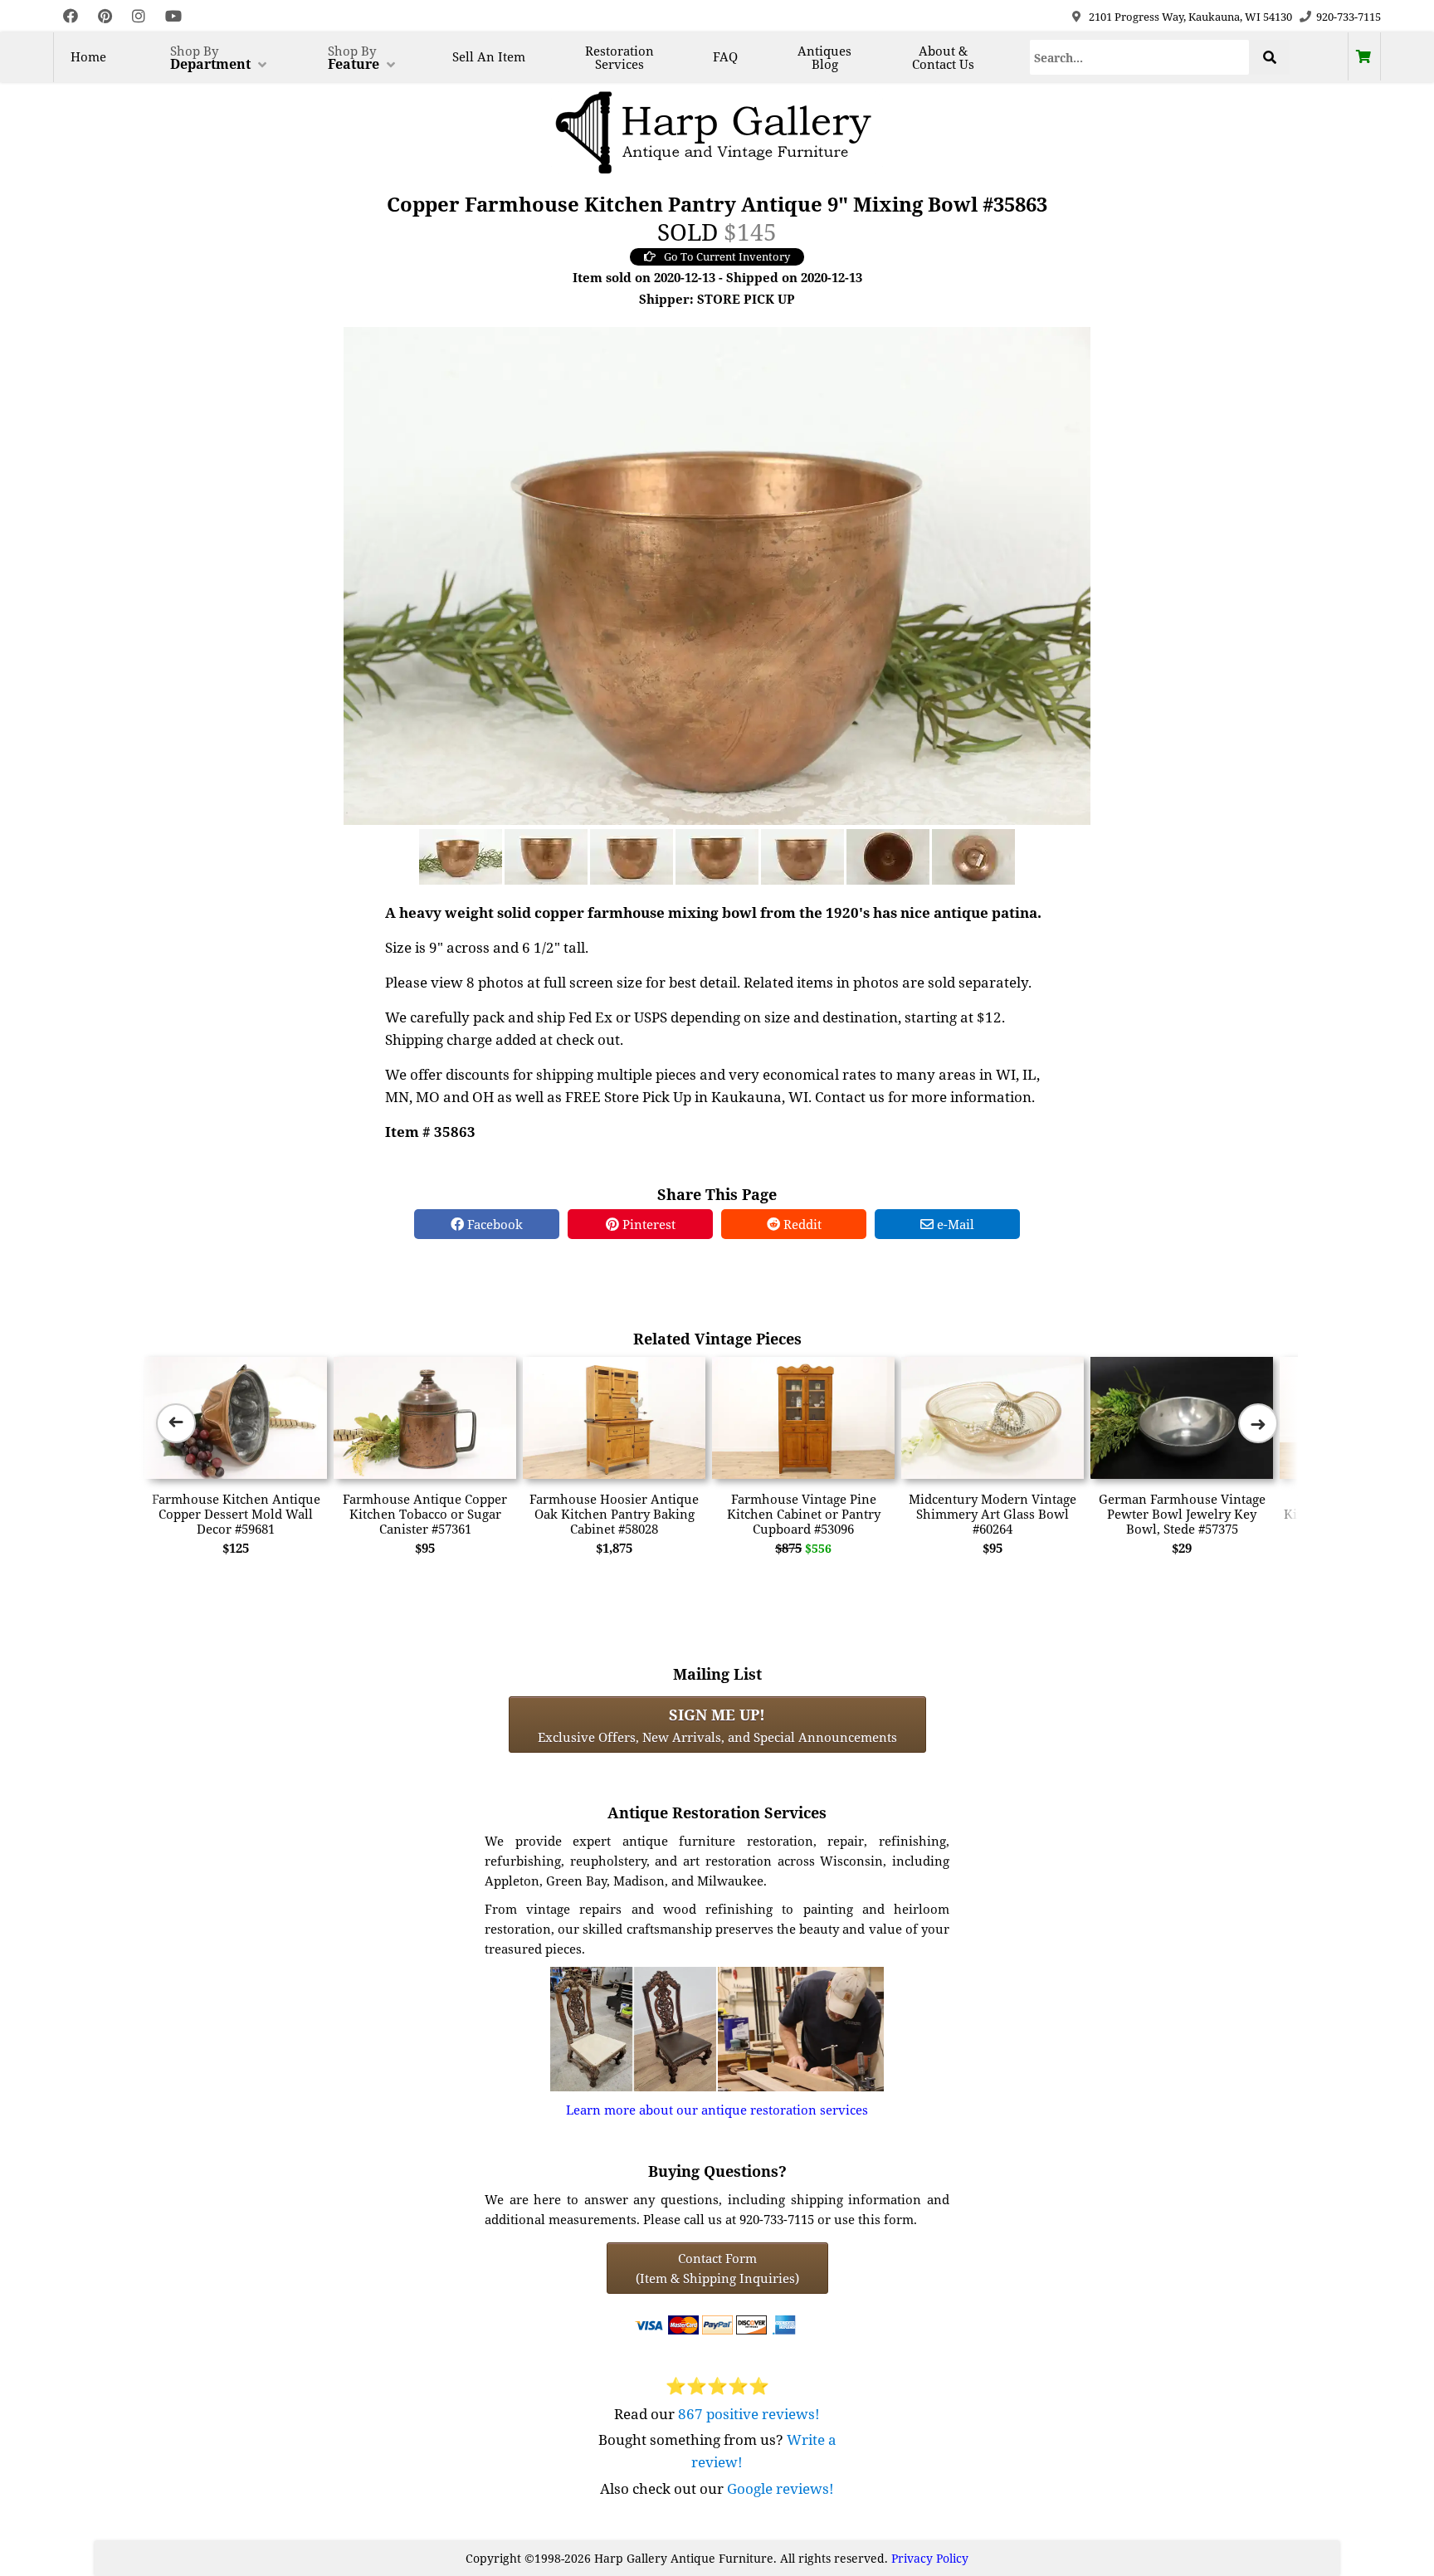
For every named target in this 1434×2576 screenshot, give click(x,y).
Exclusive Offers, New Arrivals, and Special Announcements (717, 1725)
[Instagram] (139, 16)
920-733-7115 (1349, 17)
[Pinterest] (105, 16)
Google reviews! (780, 2488)
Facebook (493, 1224)
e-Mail (954, 1224)
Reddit (801, 1224)
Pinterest (647, 1224)
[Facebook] (71, 16)
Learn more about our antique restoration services (717, 2110)
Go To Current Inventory (727, 256)
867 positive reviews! (749, 2414)
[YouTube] (173, 16)
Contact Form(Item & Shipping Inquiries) (717, 2268)
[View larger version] (717, 574)
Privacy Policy (930, 2558)
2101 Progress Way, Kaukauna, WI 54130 (1190, 17)
